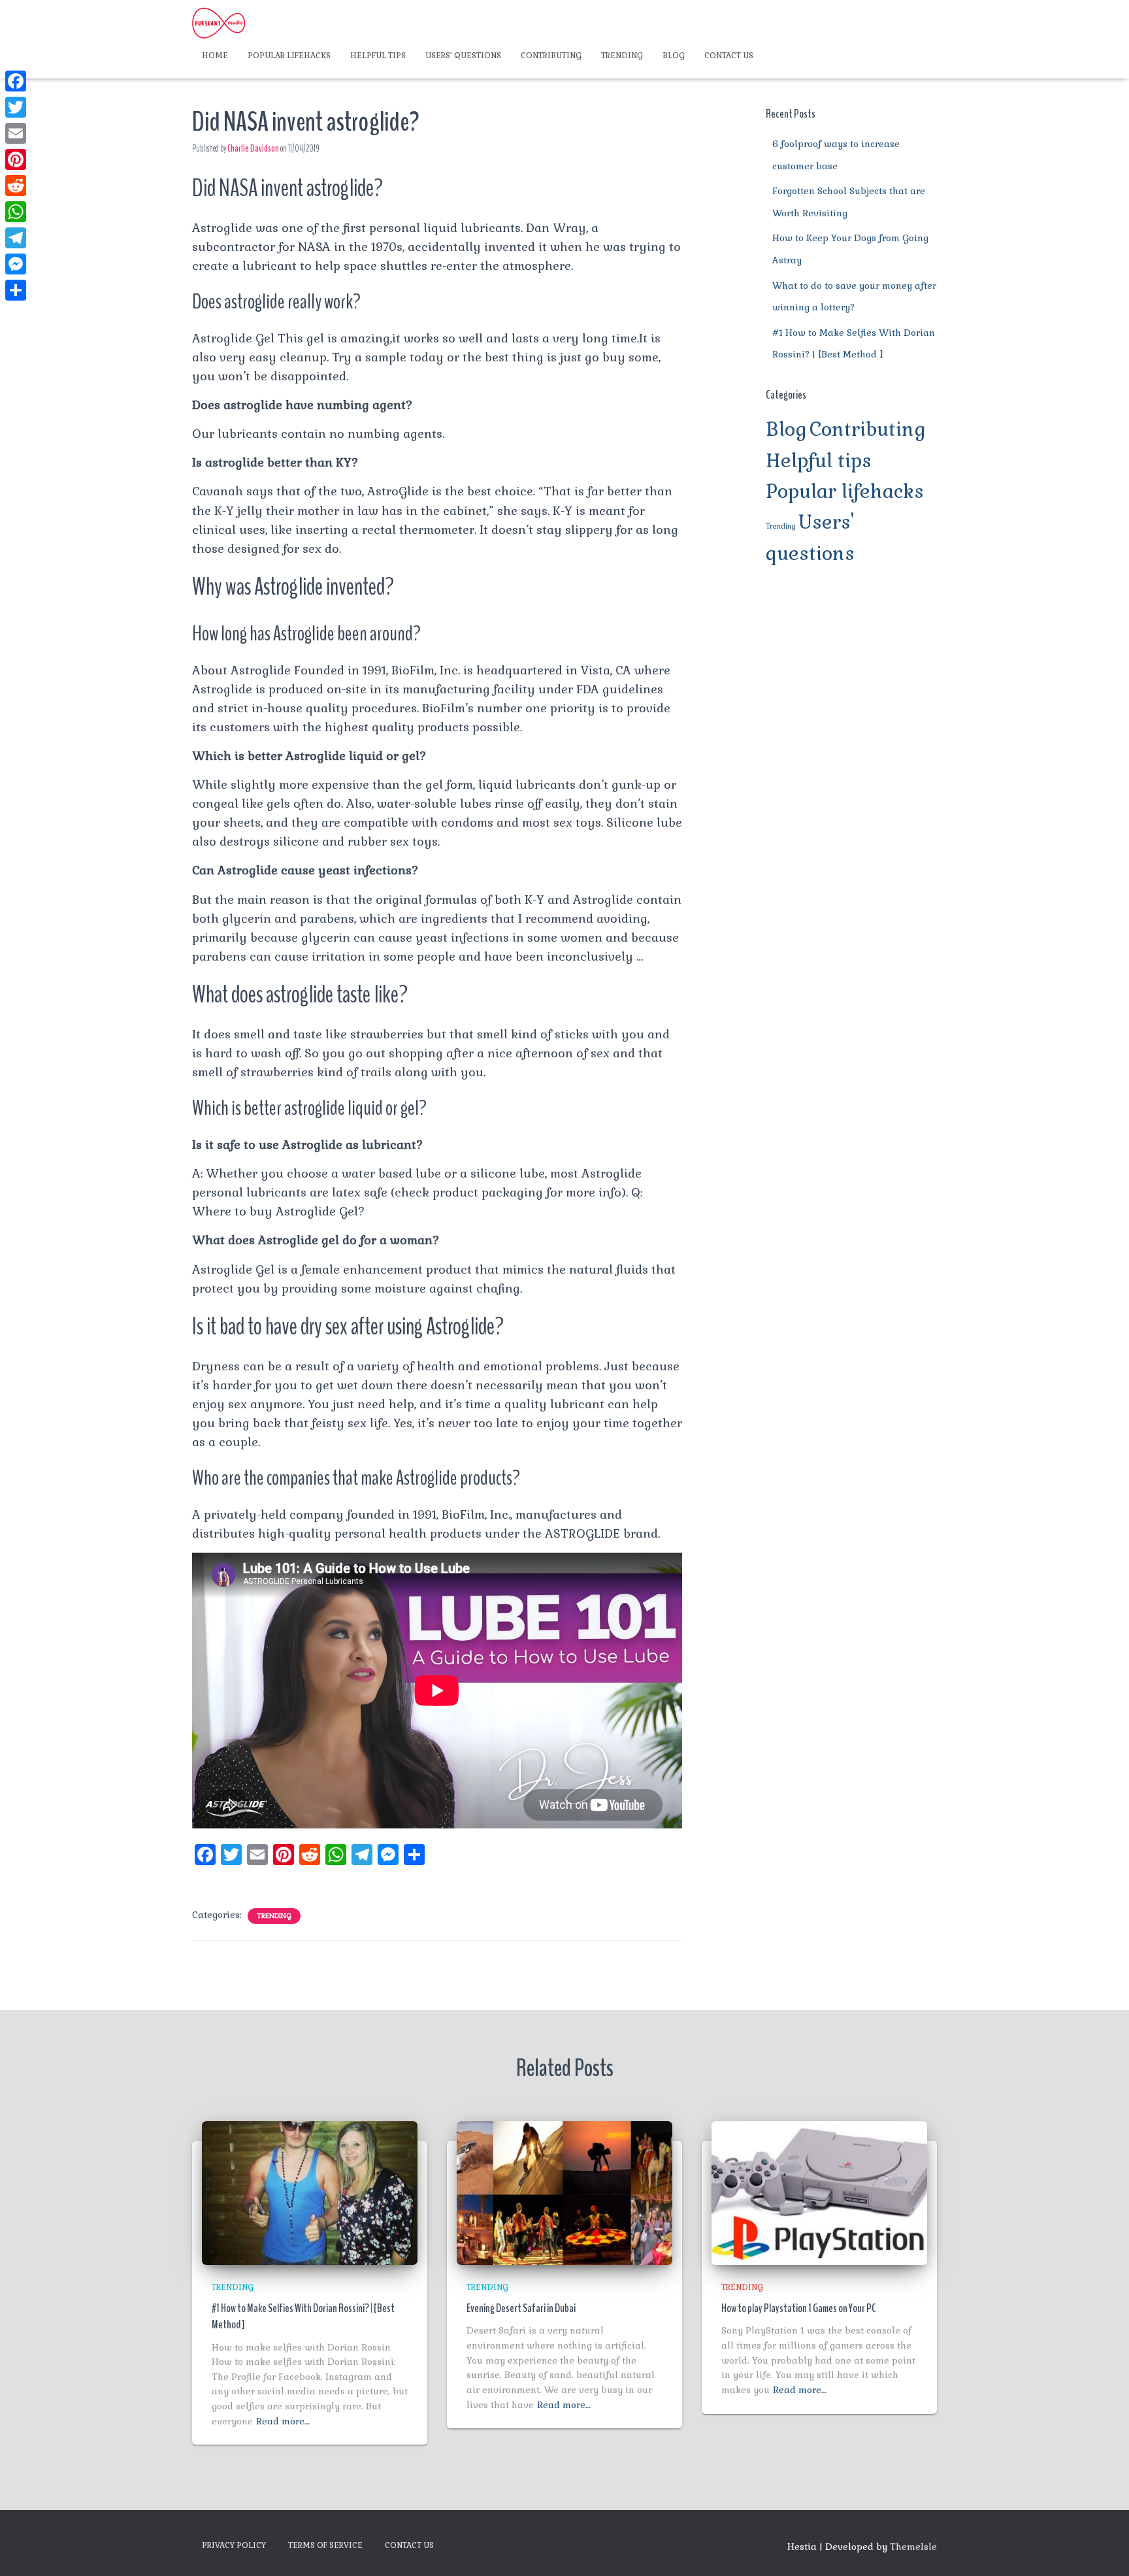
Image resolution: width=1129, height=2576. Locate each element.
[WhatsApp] (16, 212)
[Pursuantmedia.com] (219, 23)
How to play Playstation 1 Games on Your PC (799, 2308)
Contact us (729, 56)
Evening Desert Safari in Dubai (521, 2308)
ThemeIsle (913, 2547)
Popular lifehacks (289, 56)
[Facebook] (16, 81)
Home (215, 56)
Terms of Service (325, 2545)
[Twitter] (16, 107)
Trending (622, 56)
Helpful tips (378, 56)
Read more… (283, 2421)
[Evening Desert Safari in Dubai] (564, 2192)
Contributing (551, 56)
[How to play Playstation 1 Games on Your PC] (819, 2192)
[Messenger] (16, 264)
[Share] (16, 290)
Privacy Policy (234, 2545)
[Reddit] (16, 186)
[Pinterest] (16, 159)
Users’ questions (463, 56)
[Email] (16, 133)
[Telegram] (16, 238)
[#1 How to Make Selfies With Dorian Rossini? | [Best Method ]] (310, 2192)
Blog (674, 56)
